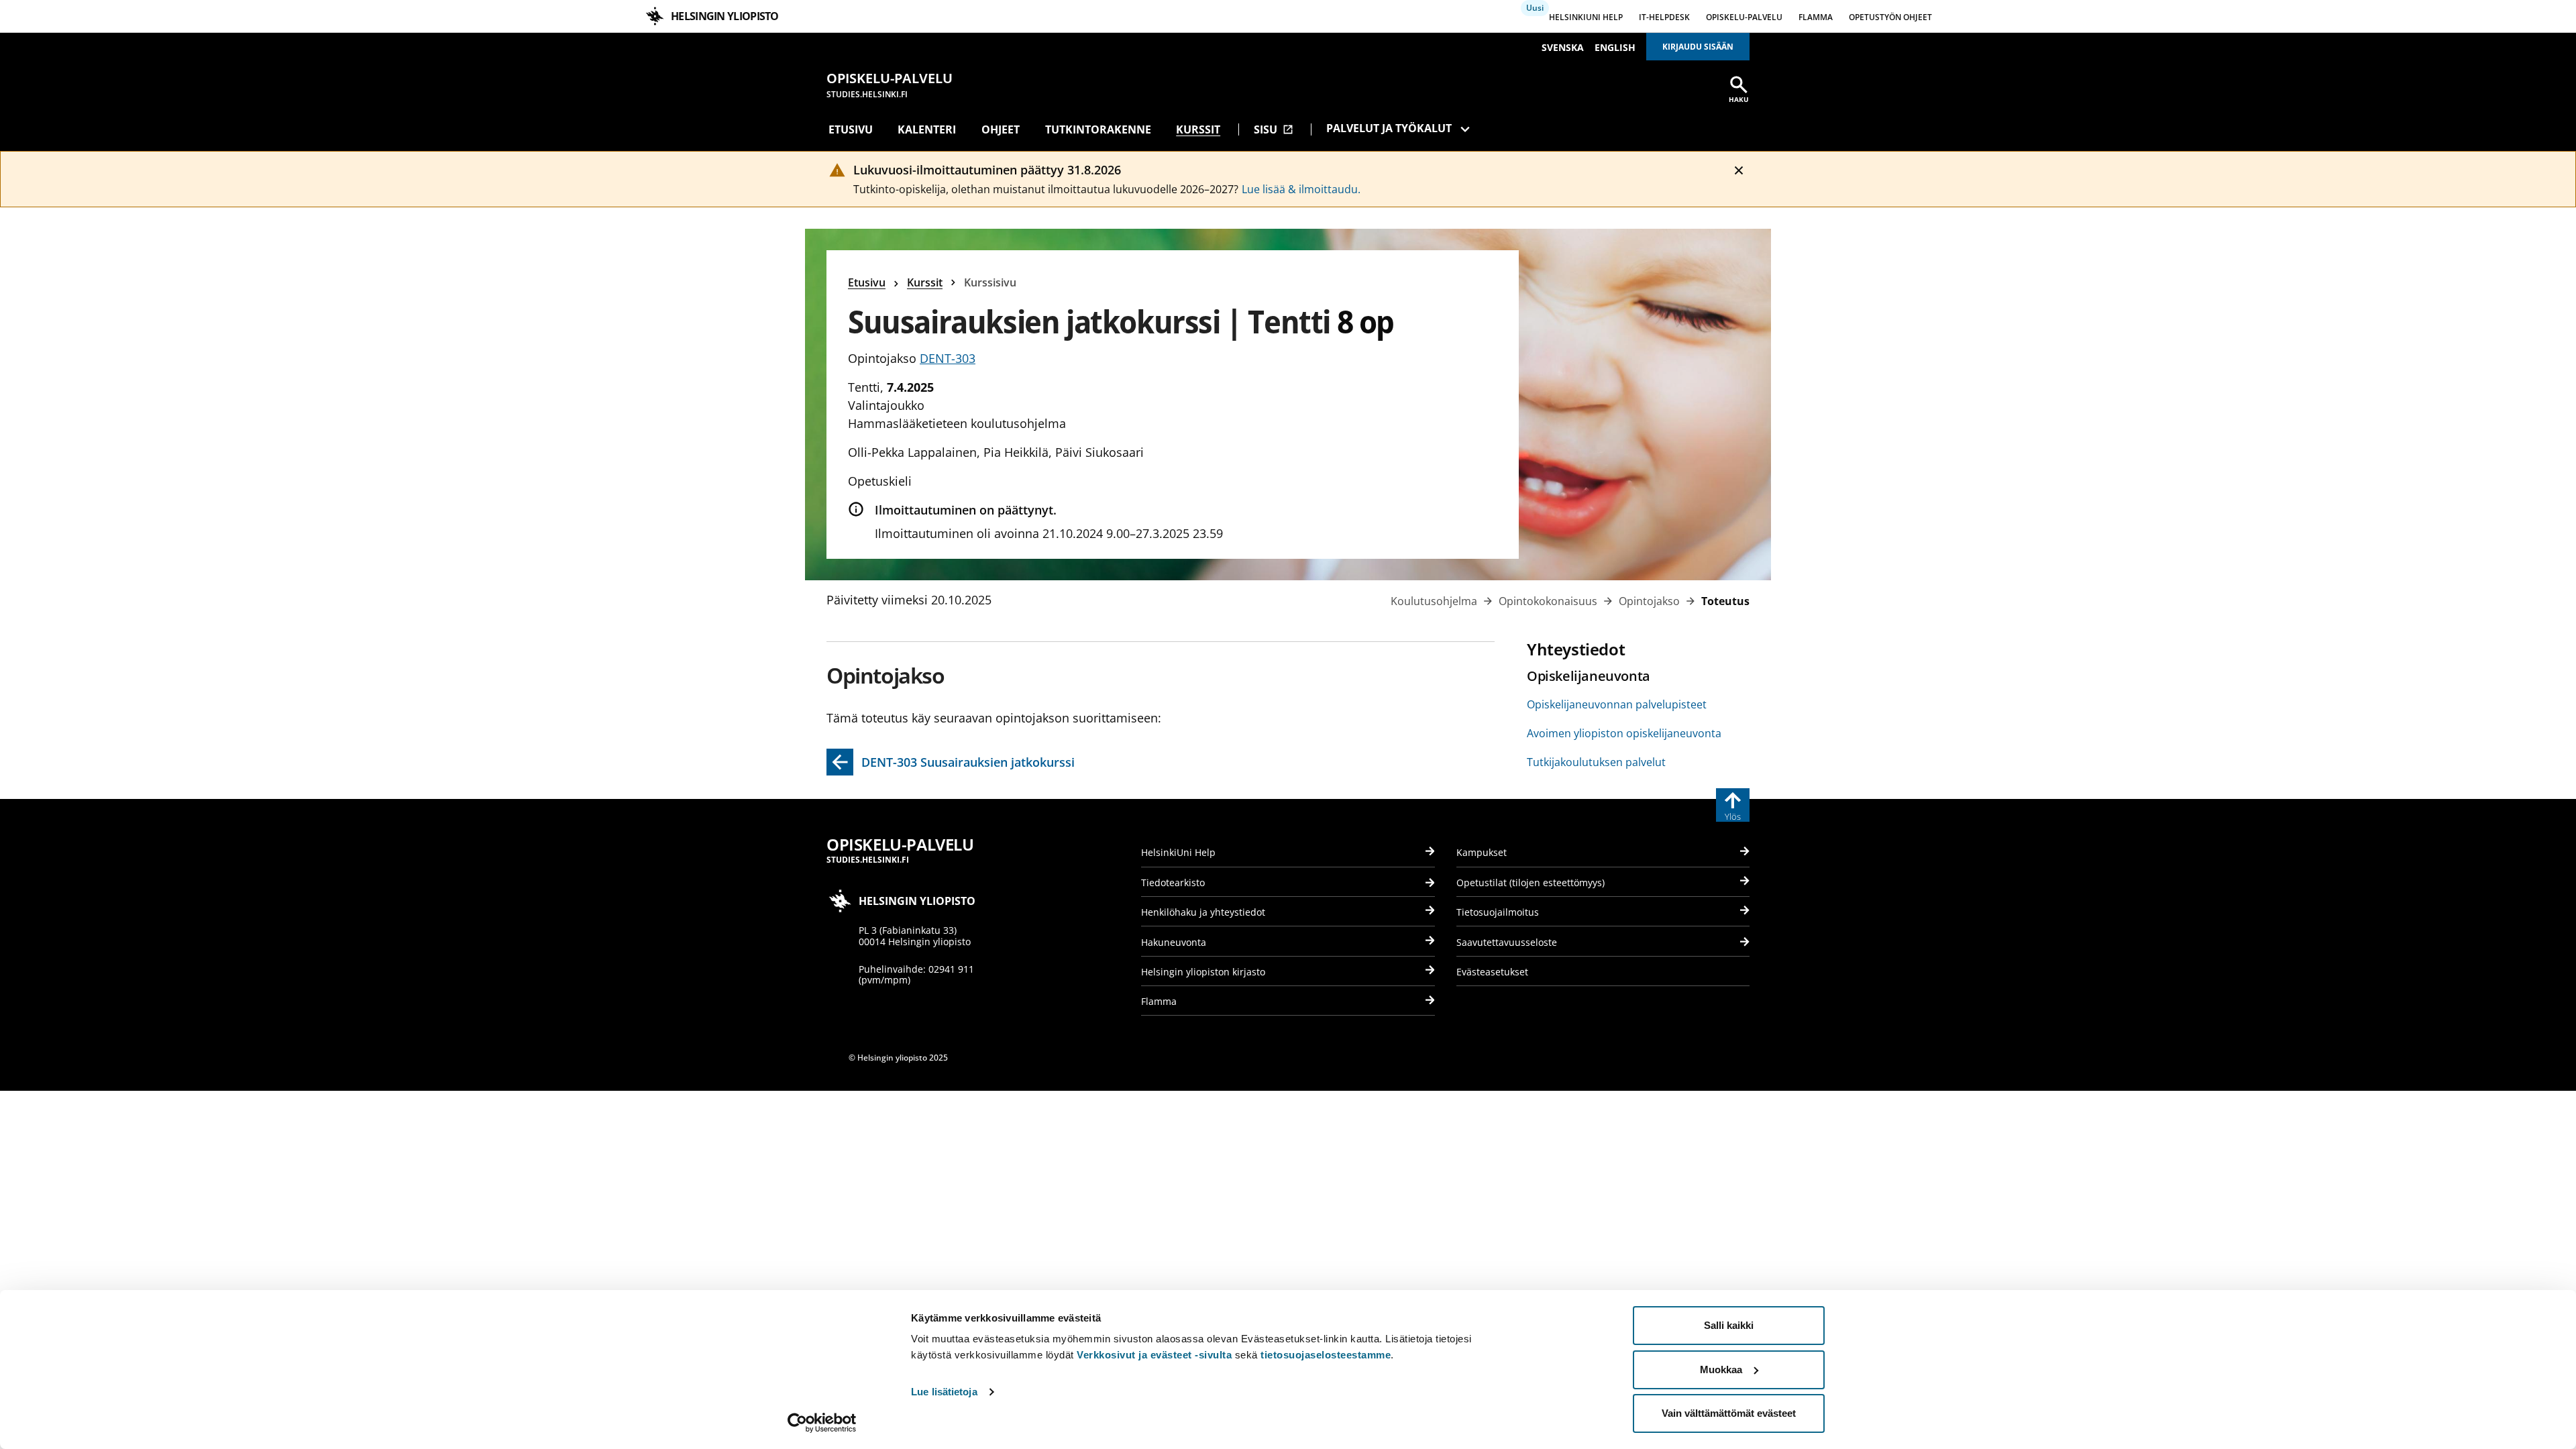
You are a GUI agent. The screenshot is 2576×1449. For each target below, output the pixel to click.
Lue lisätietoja (944, 1392)
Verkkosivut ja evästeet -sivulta (1154, 1355)
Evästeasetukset (1492, 972)
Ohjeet (1001, 129)
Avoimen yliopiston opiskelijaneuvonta (1624, 733)
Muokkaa (1721, 1370)
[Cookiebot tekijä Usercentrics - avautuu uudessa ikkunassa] (822, 1423)
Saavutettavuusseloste (1507, 942)
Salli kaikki (1729, 1325)
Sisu (1274, 129)
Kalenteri (927, 129)
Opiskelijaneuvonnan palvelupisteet (1617, 704)
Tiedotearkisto (1173, 882)
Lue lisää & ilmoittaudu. (1301, 189)
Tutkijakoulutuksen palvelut (1596, 762)
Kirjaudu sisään (1698, 47)
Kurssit (1198, 129)
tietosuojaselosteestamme (1326, 1355)
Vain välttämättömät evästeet (1729, 1413)
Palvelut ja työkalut (1389, 128)
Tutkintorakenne (1098, 129)
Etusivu (851, 129)
